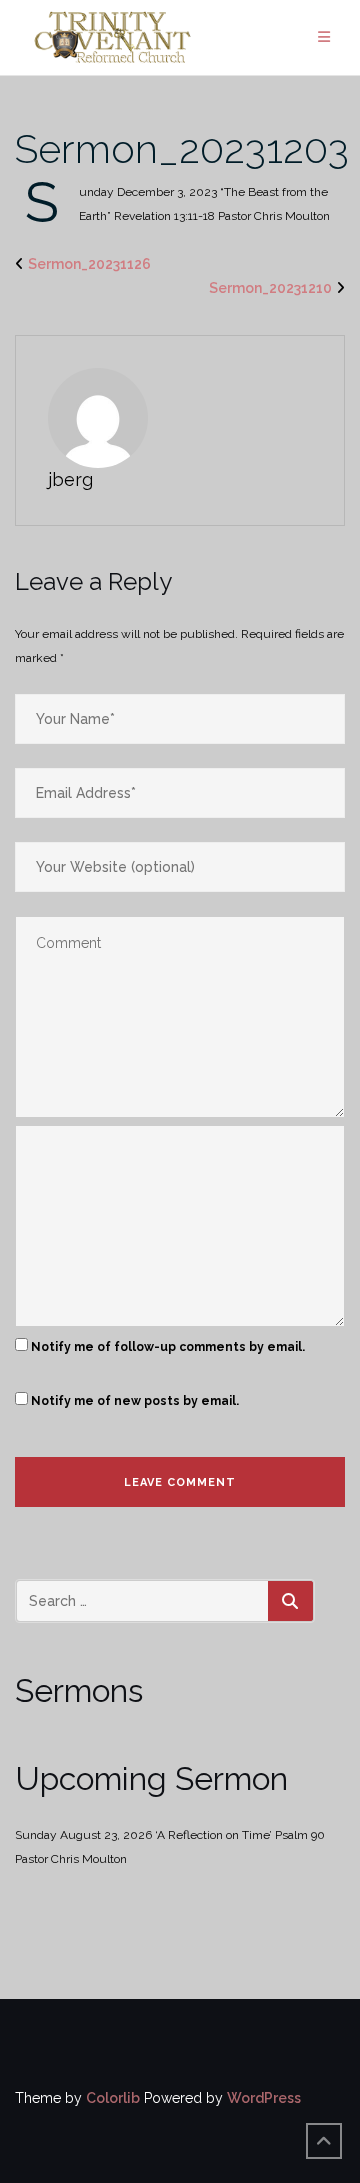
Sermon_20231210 (270, 288)
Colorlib (113, 2098)
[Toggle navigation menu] (324, 37)
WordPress (264, 2098)
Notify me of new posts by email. (135, 1401)
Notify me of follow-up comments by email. (168, 1347)
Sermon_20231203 (182, 148)
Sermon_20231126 (89, 264)
